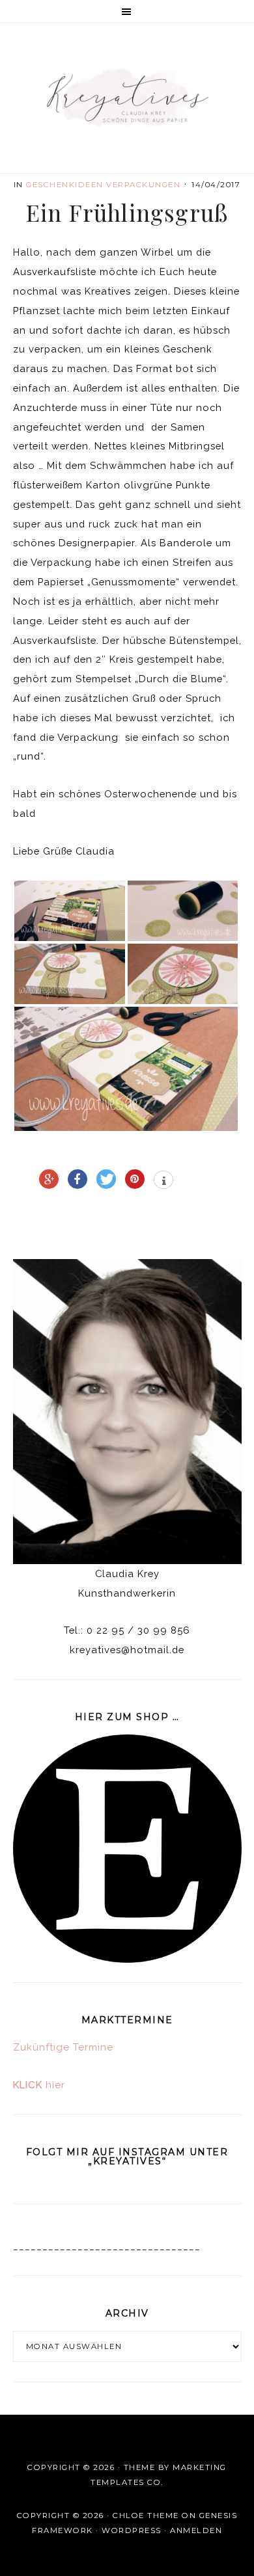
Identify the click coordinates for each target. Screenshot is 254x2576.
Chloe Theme (146, 2516)
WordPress (132, 2530)
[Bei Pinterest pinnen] (135, 1179)
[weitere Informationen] (163, 1181)
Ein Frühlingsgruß (127, 212)
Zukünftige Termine (63, 2047)
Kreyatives (127, 97)
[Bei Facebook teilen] (78, 1179)
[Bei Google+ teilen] (49, 1179)
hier (39, 2085)
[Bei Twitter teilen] (106, 1179)
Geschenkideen (65, 185)
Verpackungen (143, 185)
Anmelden (196, 2530)
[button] (127, 12)
